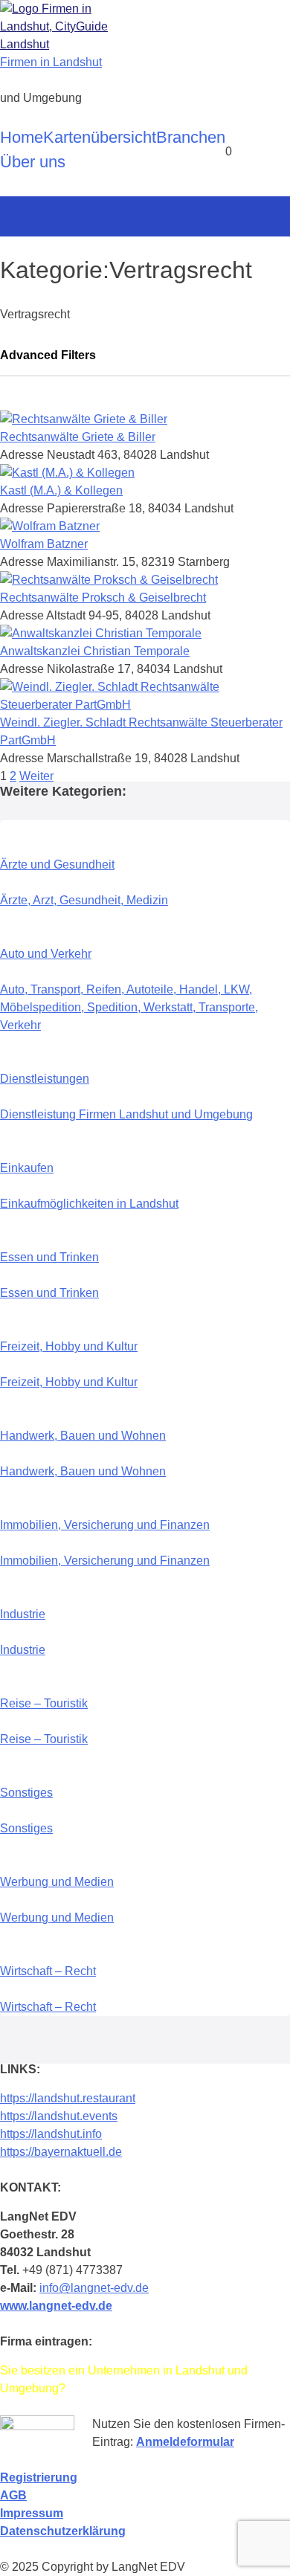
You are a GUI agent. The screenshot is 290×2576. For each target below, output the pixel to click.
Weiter (36, 776)
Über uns (33, 162)
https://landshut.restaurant (68, 2098)
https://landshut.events (59, 2116)
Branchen (191, 137)
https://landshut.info (51, 2134)
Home (22, 137)
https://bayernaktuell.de (61, 2152)
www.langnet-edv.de (56, 2306)
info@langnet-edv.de (94, 2288)
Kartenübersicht (100, 137)
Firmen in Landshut (51, 62)
